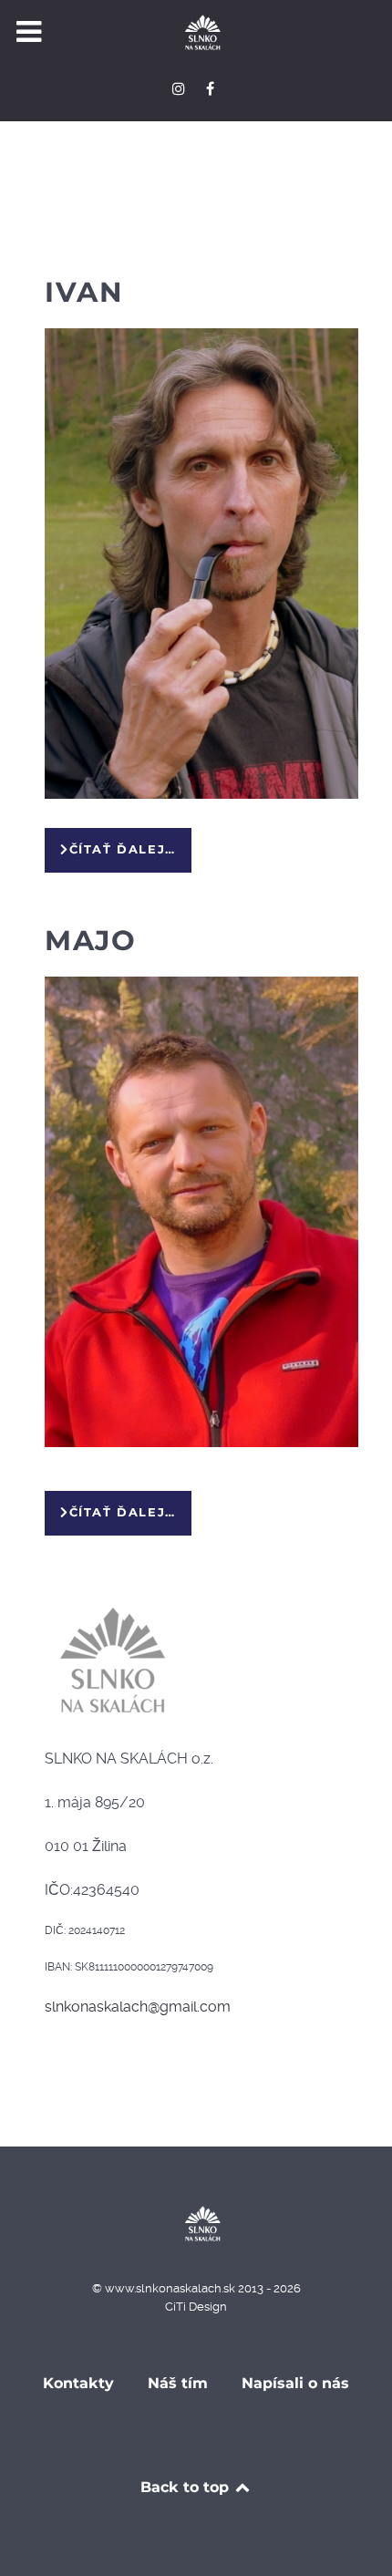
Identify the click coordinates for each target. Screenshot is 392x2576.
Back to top (187, 2487)
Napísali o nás (295, 2383)
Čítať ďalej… (123, 849)
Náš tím (178, 2383)
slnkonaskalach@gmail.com (138, 2007)
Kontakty (78, 2383)
